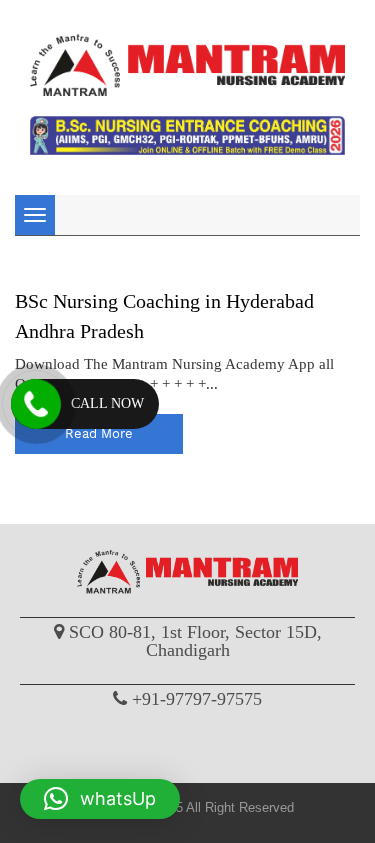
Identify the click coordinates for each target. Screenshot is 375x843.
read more (99, 433)
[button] (100, 799)
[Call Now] (36, 404)
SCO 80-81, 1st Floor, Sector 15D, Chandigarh (195, 641)
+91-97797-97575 (197, 699)
